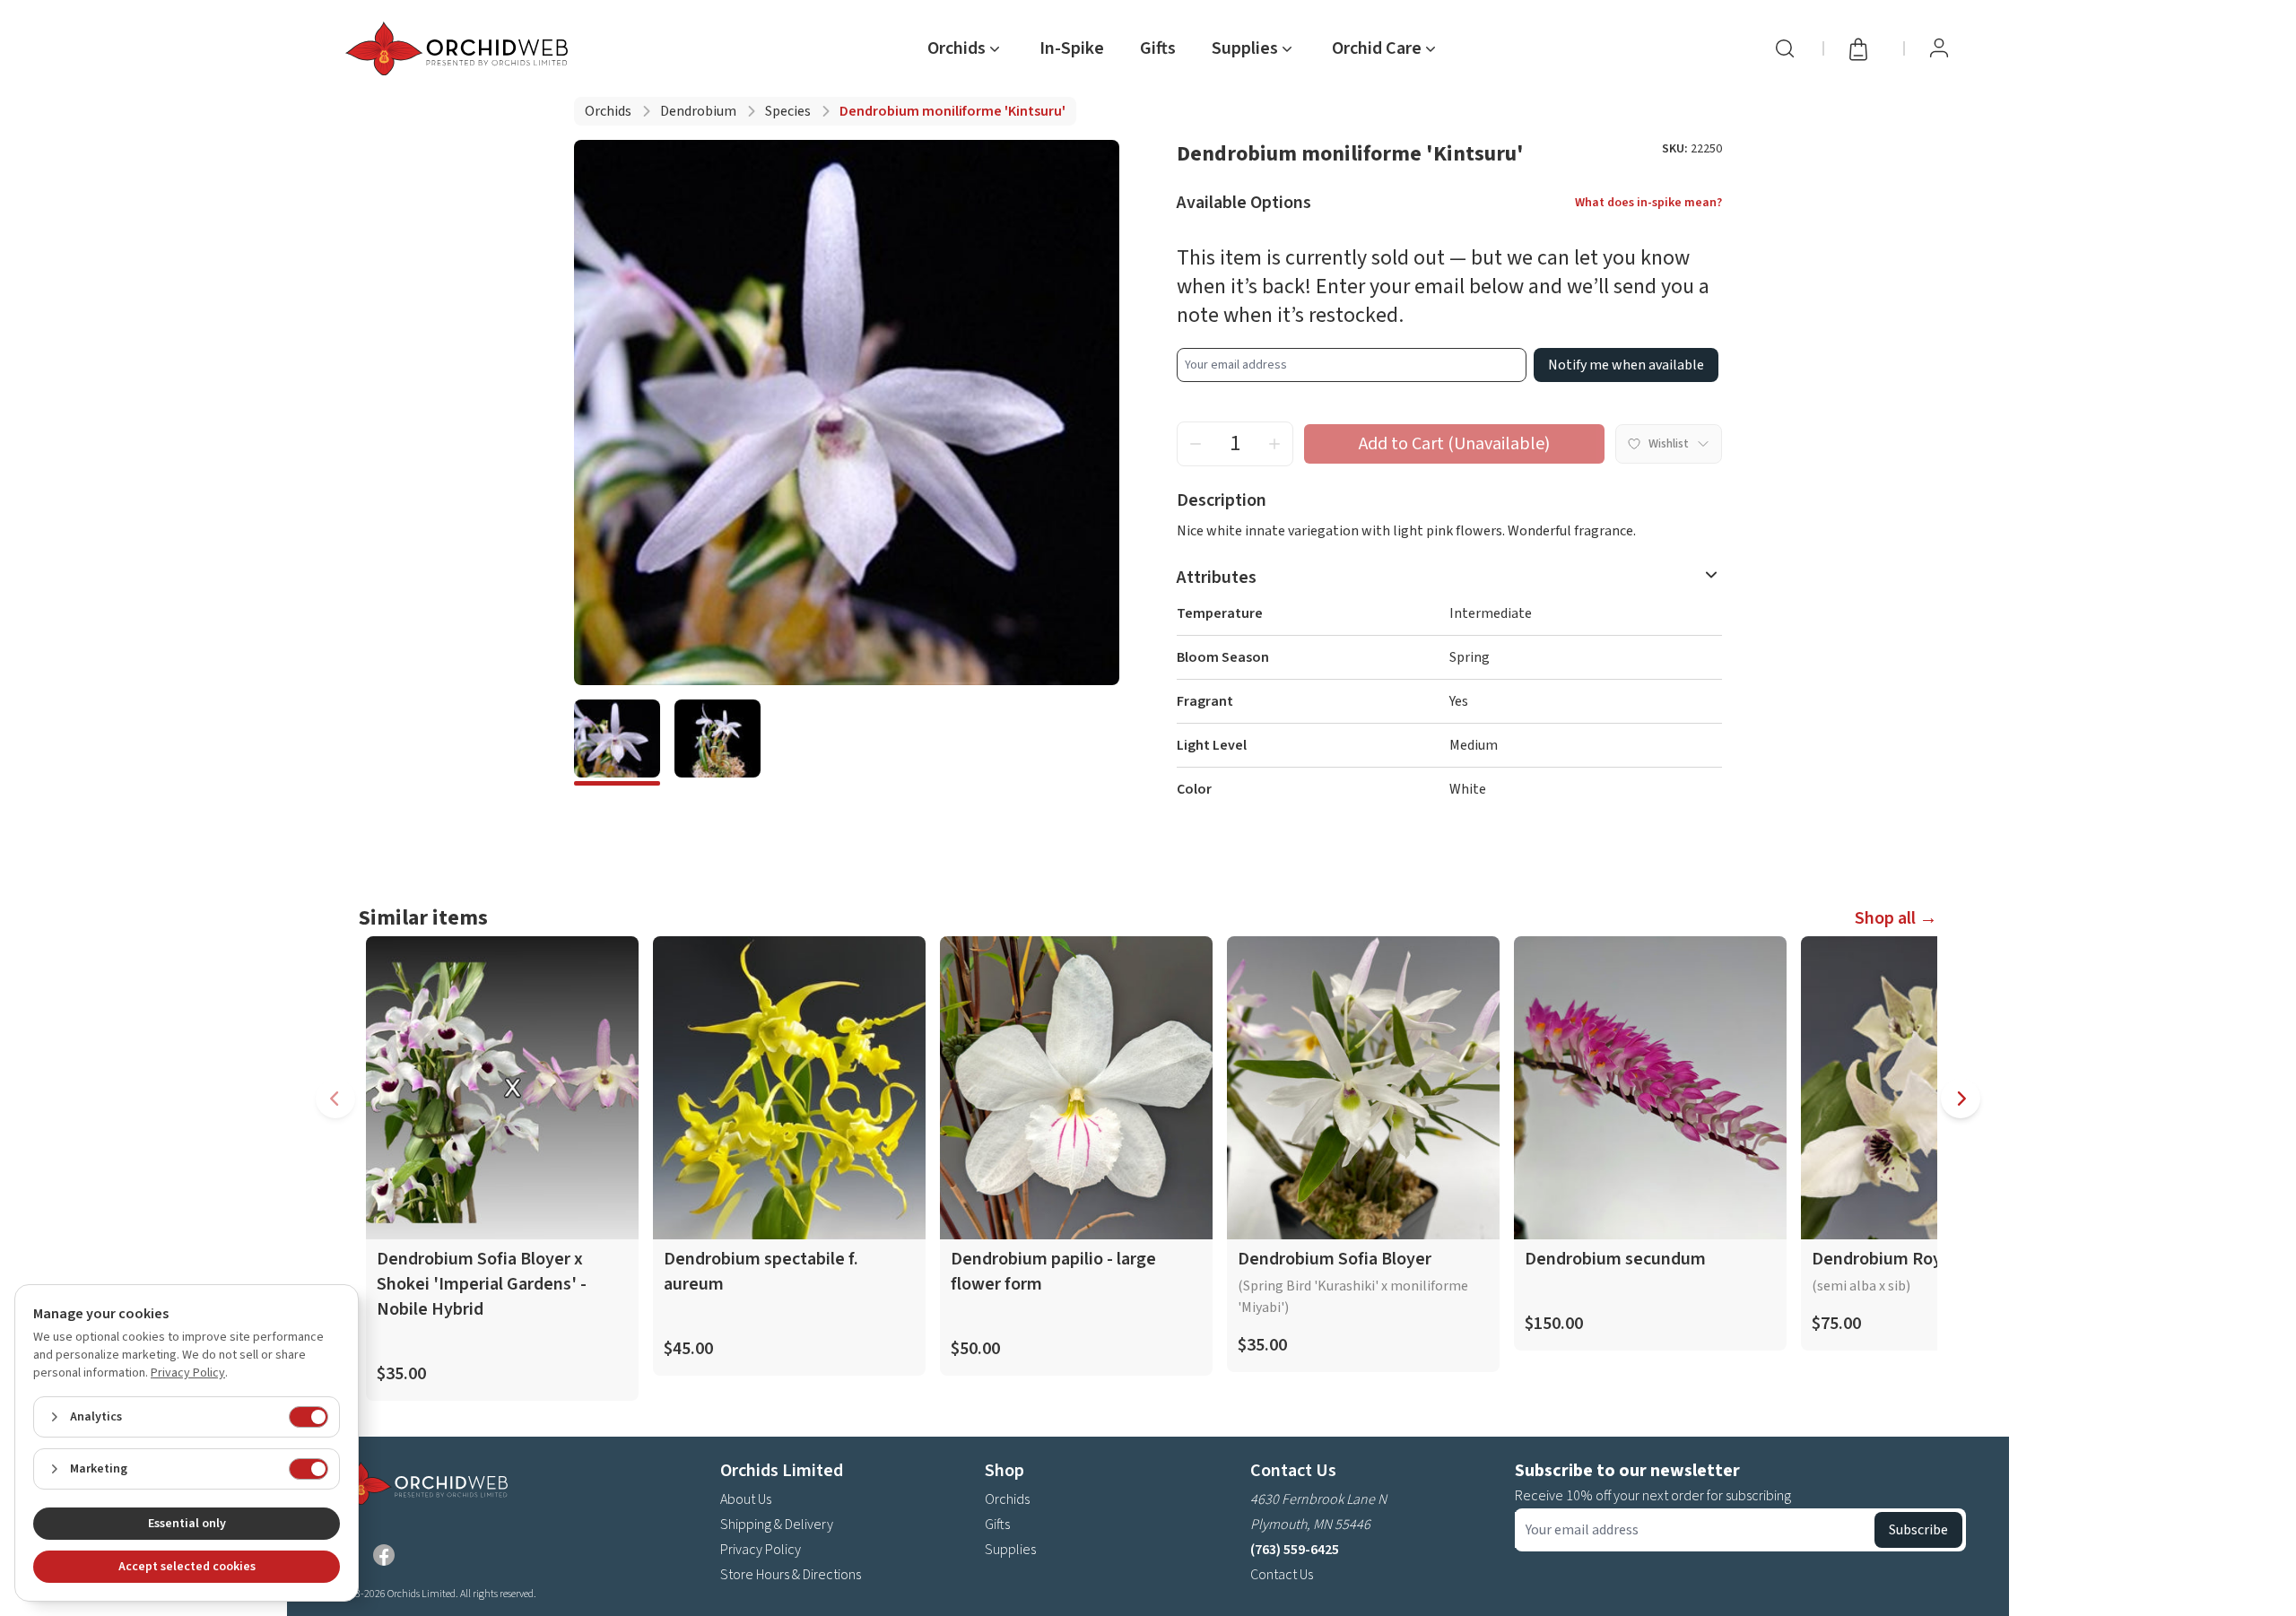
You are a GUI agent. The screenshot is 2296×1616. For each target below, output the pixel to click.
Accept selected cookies (187, 1567)
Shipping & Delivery (777, 1525)
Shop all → (1896, 918)
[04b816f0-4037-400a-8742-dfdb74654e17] (617, 743)
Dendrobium (698, 111)
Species (788, 111)
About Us (746, 1499)
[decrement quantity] (1196, 444)
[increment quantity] (1274, 444)
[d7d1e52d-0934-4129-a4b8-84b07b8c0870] (717, 743)
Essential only (187, 1524)
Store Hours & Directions (791, 1575)
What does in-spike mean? (1648, 203)
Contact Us (1282, 1575)
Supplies (1010, 1550)
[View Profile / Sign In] (1939, 48)
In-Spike (1072, 48)
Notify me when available (1626, 365)
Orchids (608, 111)
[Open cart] (1864, 48)
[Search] (1785, 48)
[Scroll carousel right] (1961, 1099)
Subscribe (1918, 1530)
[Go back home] (460, 48)
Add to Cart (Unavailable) (1454, 444)
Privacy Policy (761, 1550)
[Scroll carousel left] (335, 1099)
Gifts (1158, 48)
